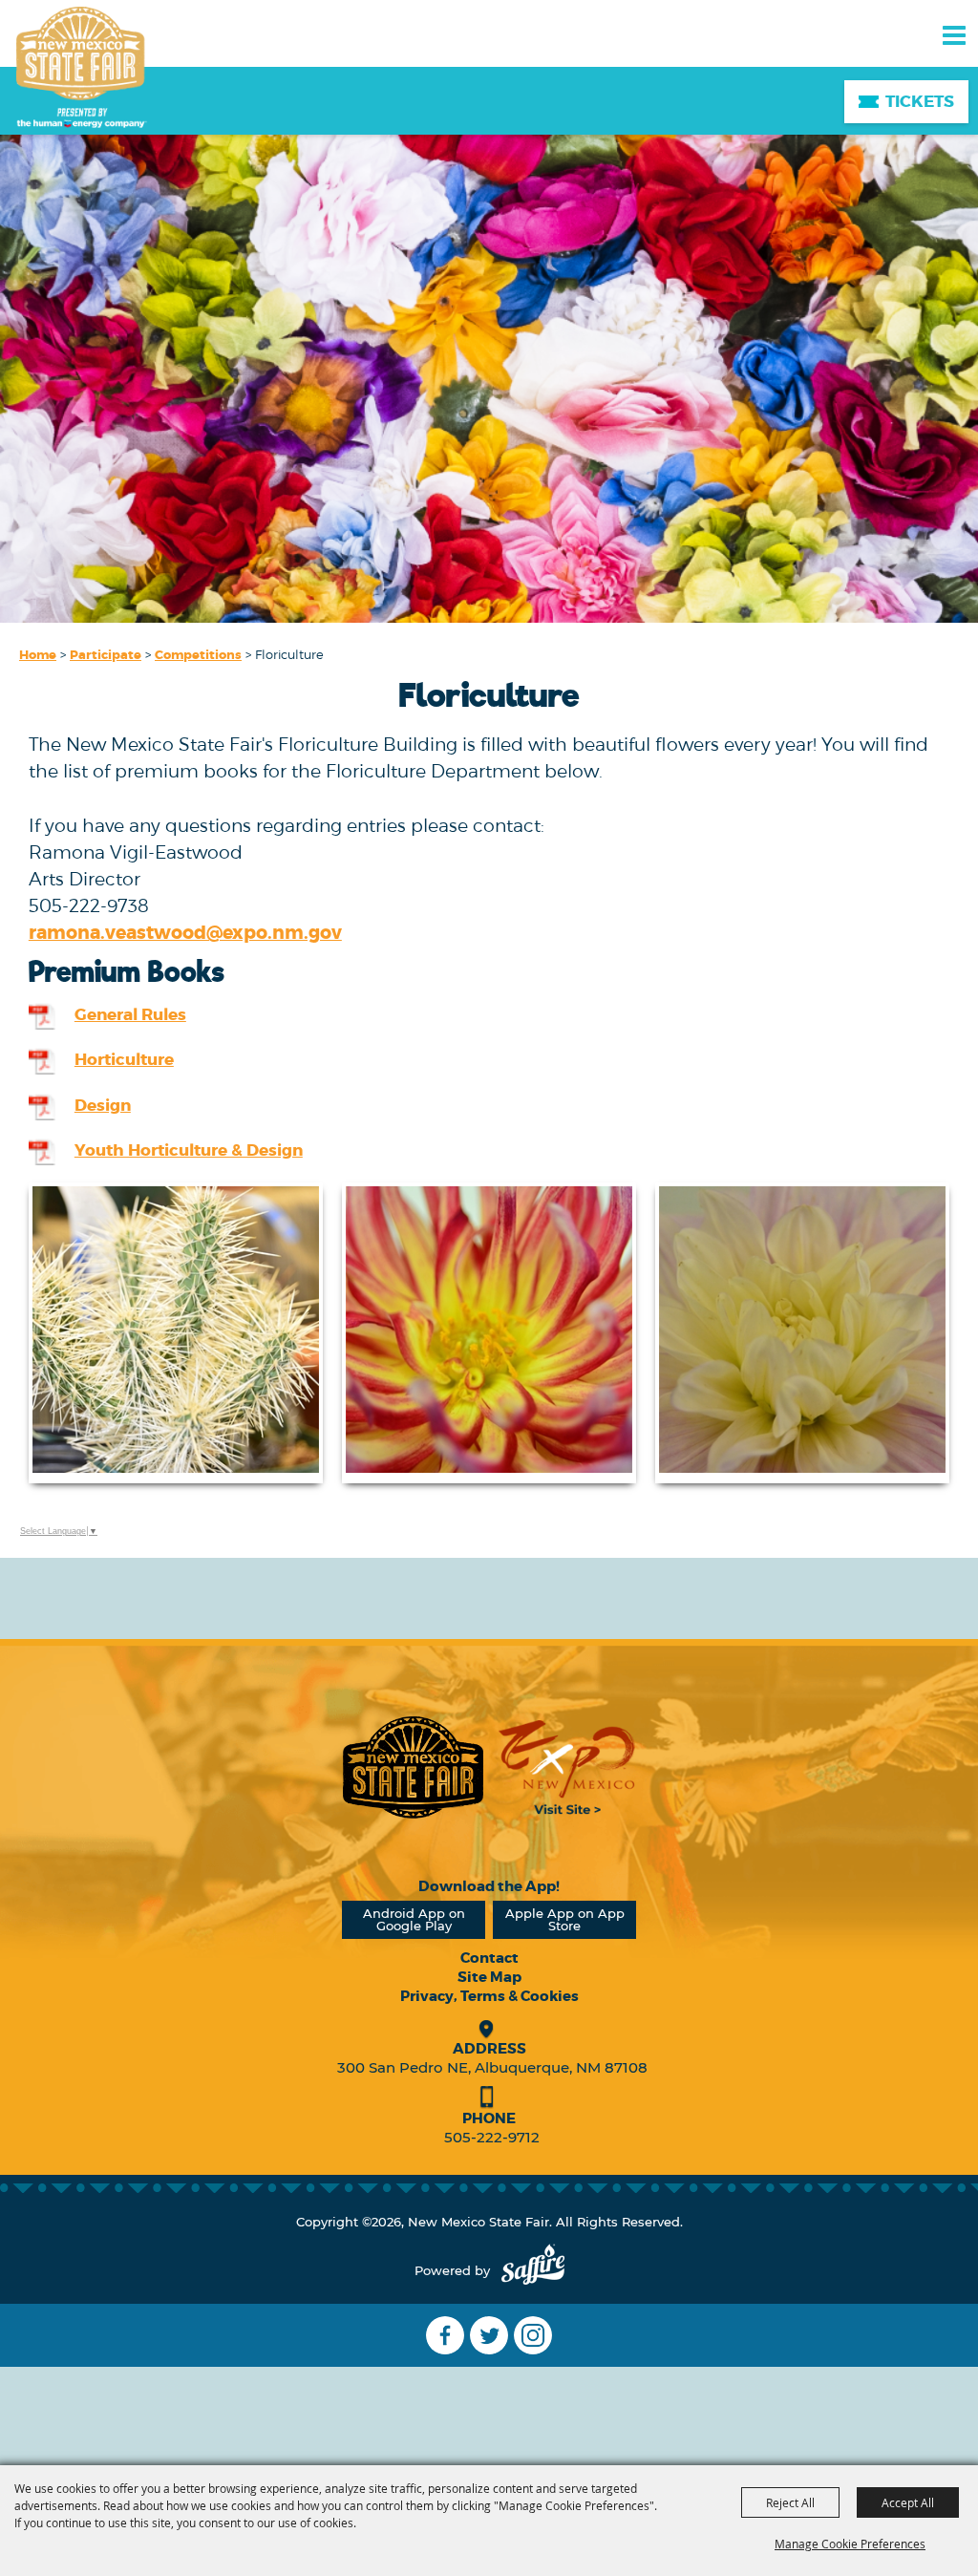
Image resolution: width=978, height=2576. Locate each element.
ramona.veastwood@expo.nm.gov (185, 933)
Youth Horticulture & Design (189, 1150)
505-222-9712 (492, 2137)
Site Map (489, 1977)
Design (103, 1105)
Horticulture (124, 1059)
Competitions (198, 655)
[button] (176, 1333)
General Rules (130, 1014)
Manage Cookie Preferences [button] (850, 2544)
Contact (489, 1958)
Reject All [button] (790, 2502)
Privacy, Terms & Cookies (489, 1996)
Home (38, 655)
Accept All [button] (908, 2502)
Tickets (920, 101)
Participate (106, 655)
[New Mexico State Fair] (81, 69)
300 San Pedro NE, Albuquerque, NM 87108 (492, 2067)
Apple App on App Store (565, 1919)
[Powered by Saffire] (533, 2271)
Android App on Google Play (414, 1919)
